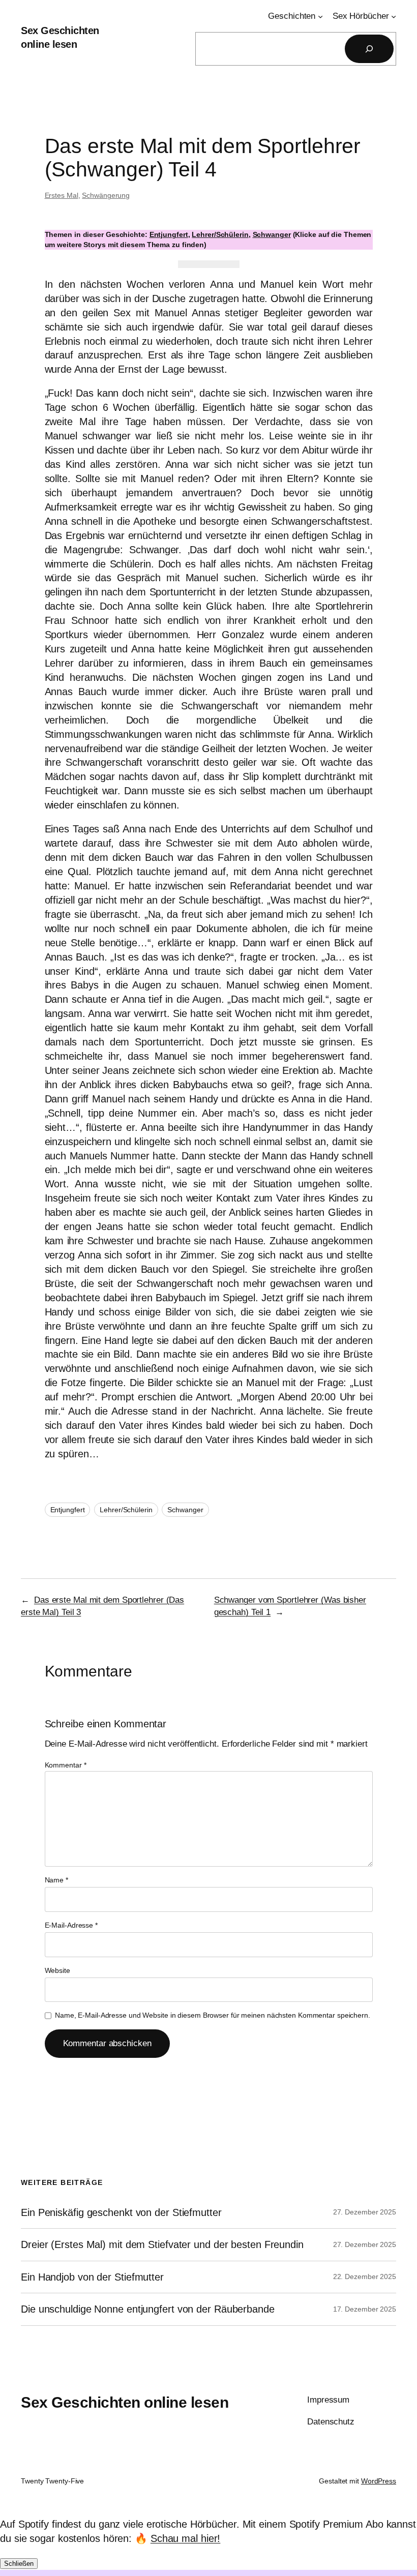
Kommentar (66, 1765)
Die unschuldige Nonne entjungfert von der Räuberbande (148, 2309)
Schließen (19, 2564)
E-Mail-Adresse (71, 1925)
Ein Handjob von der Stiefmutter (92, 2277)
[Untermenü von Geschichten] (320, 16)
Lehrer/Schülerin (220, 234)
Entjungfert (169, 234)
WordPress (379, 2481)
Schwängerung (106, 195)
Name (56, 1880)
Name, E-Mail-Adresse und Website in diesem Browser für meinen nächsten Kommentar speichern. (213, 2015)
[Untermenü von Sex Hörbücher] (394, 16)
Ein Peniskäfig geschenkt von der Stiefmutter (121, 2212)
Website (57, 1970)
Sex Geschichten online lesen (125, 2402)
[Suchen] (369, 49)
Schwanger (272, 234)
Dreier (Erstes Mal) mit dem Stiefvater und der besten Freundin (162, 2244)
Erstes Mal (62, 195)
